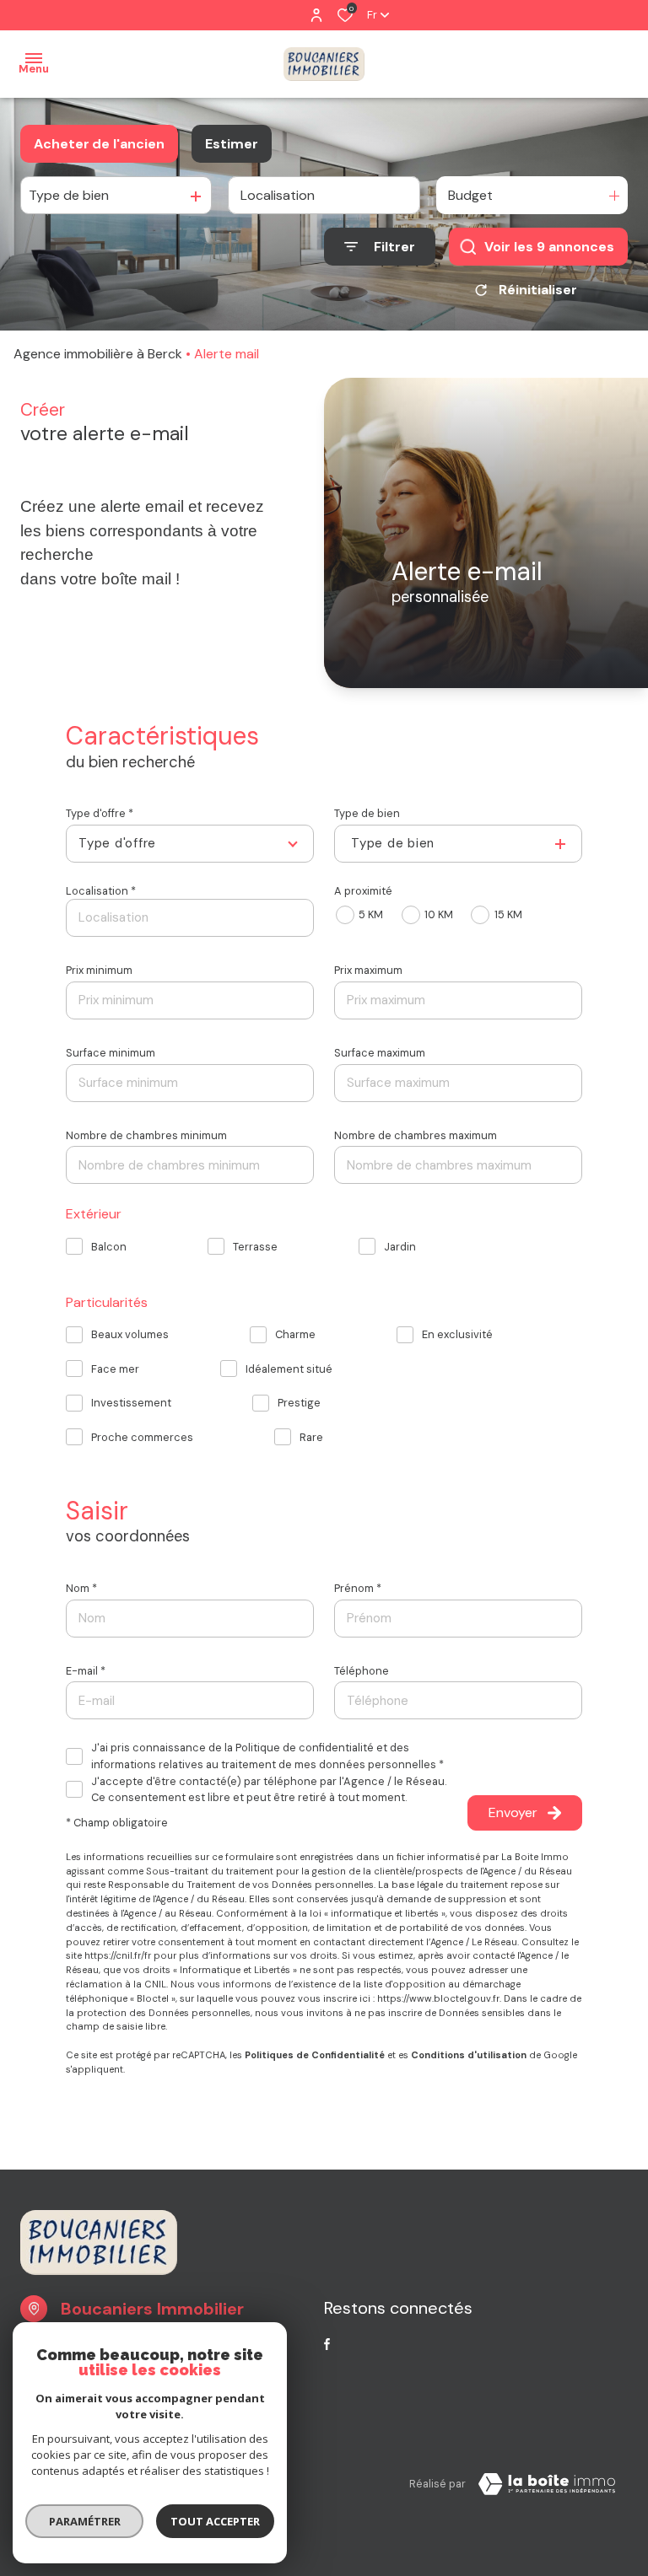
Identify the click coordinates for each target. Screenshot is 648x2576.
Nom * (81, 1588)
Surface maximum (380, 1053)
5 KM (371, 914)
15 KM (508, 914)
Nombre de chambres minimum (146, 1135)
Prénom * (358, 1588)
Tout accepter (215, 2521)
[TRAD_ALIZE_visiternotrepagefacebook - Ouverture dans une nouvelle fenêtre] (327, 2344)
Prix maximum (368, 970)
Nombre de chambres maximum (416, 1135)
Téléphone (362, 1671)
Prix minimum (99, 970)
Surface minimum (111, 1053)
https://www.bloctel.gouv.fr (438, 1998)
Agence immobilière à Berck (98, 354)
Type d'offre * (100, 813)
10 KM (439, 914)
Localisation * (101, 891)
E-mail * (86, 1671)
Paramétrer (85, 2521)
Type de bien (367, 813)
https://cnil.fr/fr (118, 1955)
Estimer (232, 144)
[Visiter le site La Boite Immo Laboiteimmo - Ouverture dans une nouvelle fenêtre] (547, 2484)
